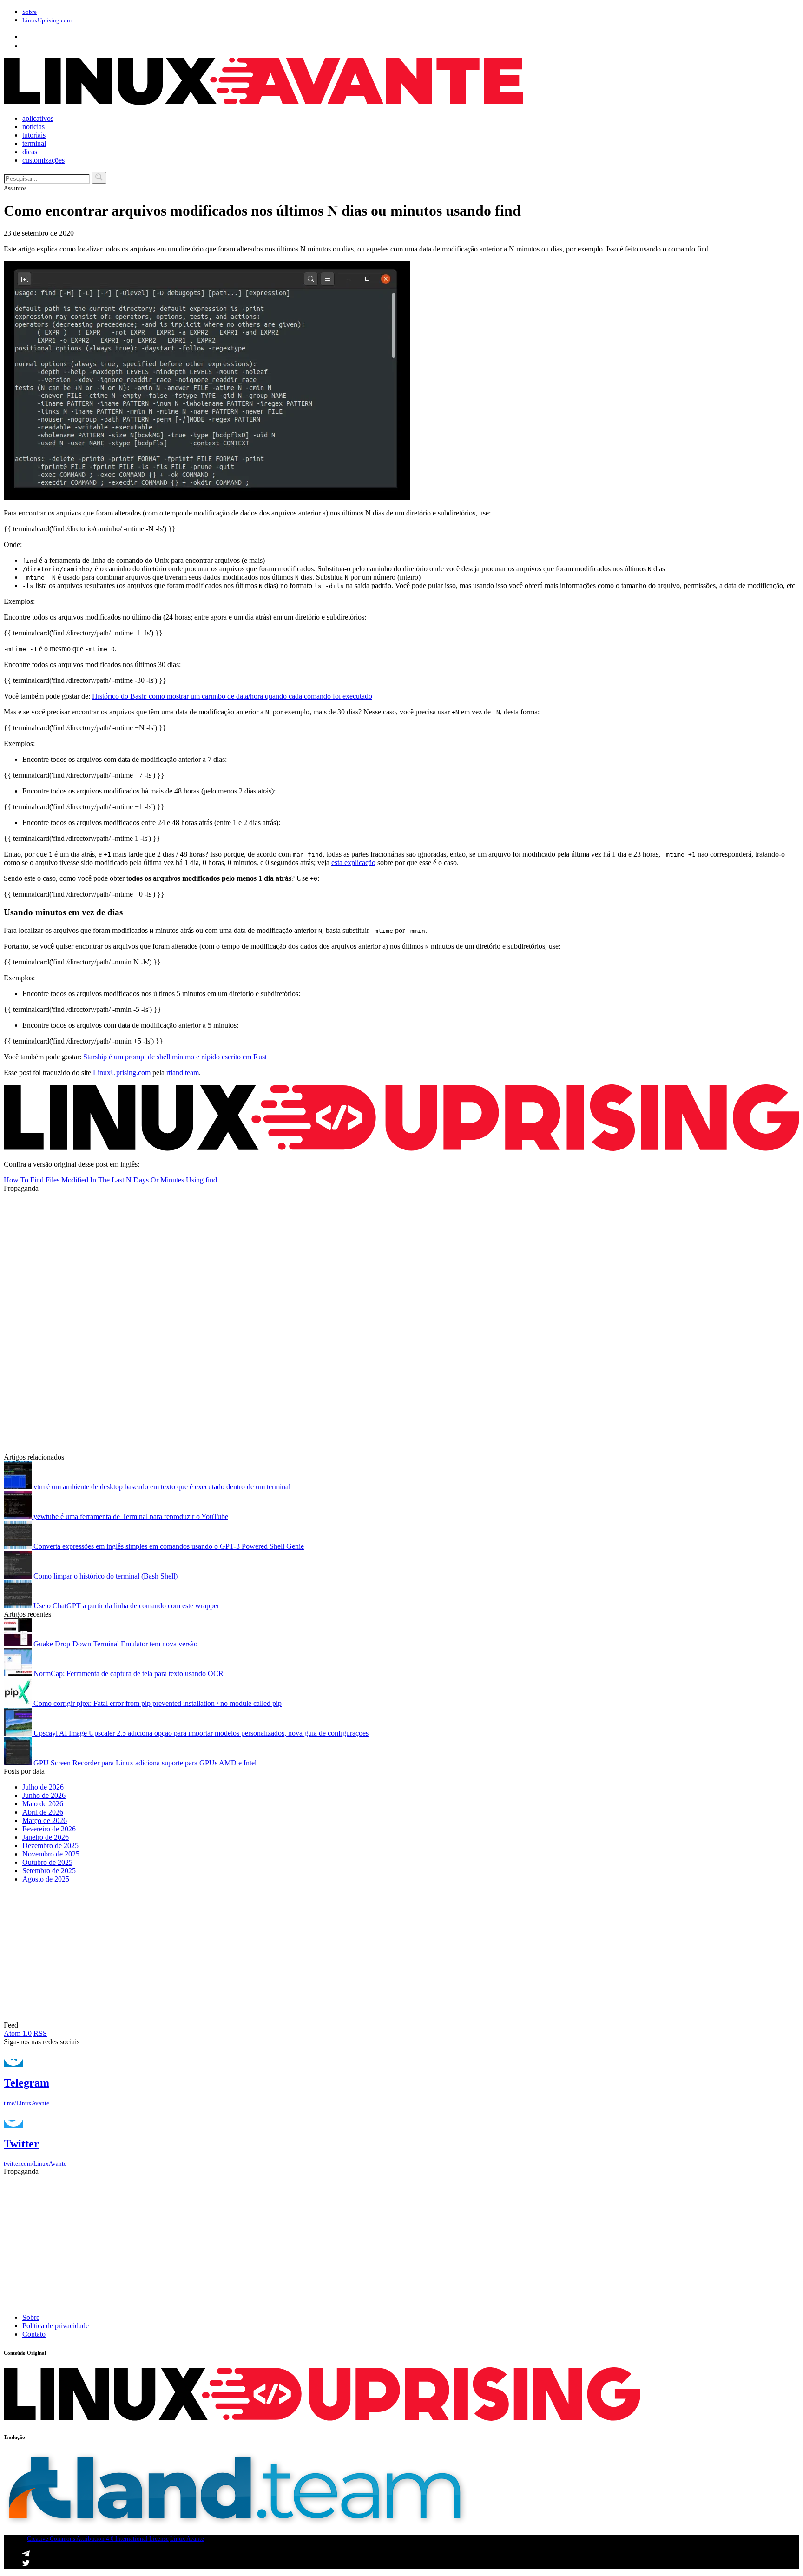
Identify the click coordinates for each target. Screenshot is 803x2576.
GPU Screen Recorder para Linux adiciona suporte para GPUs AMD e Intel (144, 1763)
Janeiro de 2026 (46, 1837)
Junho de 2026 (44, 1795)
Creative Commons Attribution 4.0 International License (98, 2539)
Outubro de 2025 (47, 1862)
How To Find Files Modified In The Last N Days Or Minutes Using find (110, 1180)
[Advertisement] (283, 1258)
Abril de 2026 (43, 1812)
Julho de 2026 (43, 1787)
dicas (30, 152)
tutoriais (34, 135)
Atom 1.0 (18, 2033)
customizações (43, 160)
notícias (33, 127)
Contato (34, 2334)
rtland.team (183, 1073)
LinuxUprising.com (122, 1073)
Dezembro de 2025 (50, 1846)
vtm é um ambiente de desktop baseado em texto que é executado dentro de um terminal (161, 1487)
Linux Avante (187, 2539)
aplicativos (38, 118)
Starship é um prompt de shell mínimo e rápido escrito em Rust (175, 1057)
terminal (34, 143)
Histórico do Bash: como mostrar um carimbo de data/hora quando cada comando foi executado (232, 696)
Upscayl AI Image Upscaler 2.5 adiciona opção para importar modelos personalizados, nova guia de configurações (200, 1733)
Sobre (30, 12)
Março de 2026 (45, 1820)
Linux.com (47, 20)
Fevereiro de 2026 (49, 1829)
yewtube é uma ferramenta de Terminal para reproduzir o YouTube (130, 1516)
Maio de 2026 (43, 1804)
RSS (40, 2033)
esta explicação (353, 862)
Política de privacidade (56, 2326)
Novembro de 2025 (51, 1854)
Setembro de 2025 (49, 1871)
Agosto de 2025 (46, 1879)
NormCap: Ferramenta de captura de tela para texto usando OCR (128, 1674)
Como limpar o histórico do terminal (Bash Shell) (105, 1576)
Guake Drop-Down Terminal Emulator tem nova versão (115, 1644)
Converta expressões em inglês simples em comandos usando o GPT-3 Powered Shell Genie (168, 1546)
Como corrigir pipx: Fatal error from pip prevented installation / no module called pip (157, 1703)
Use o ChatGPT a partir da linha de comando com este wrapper (125, 1606)
